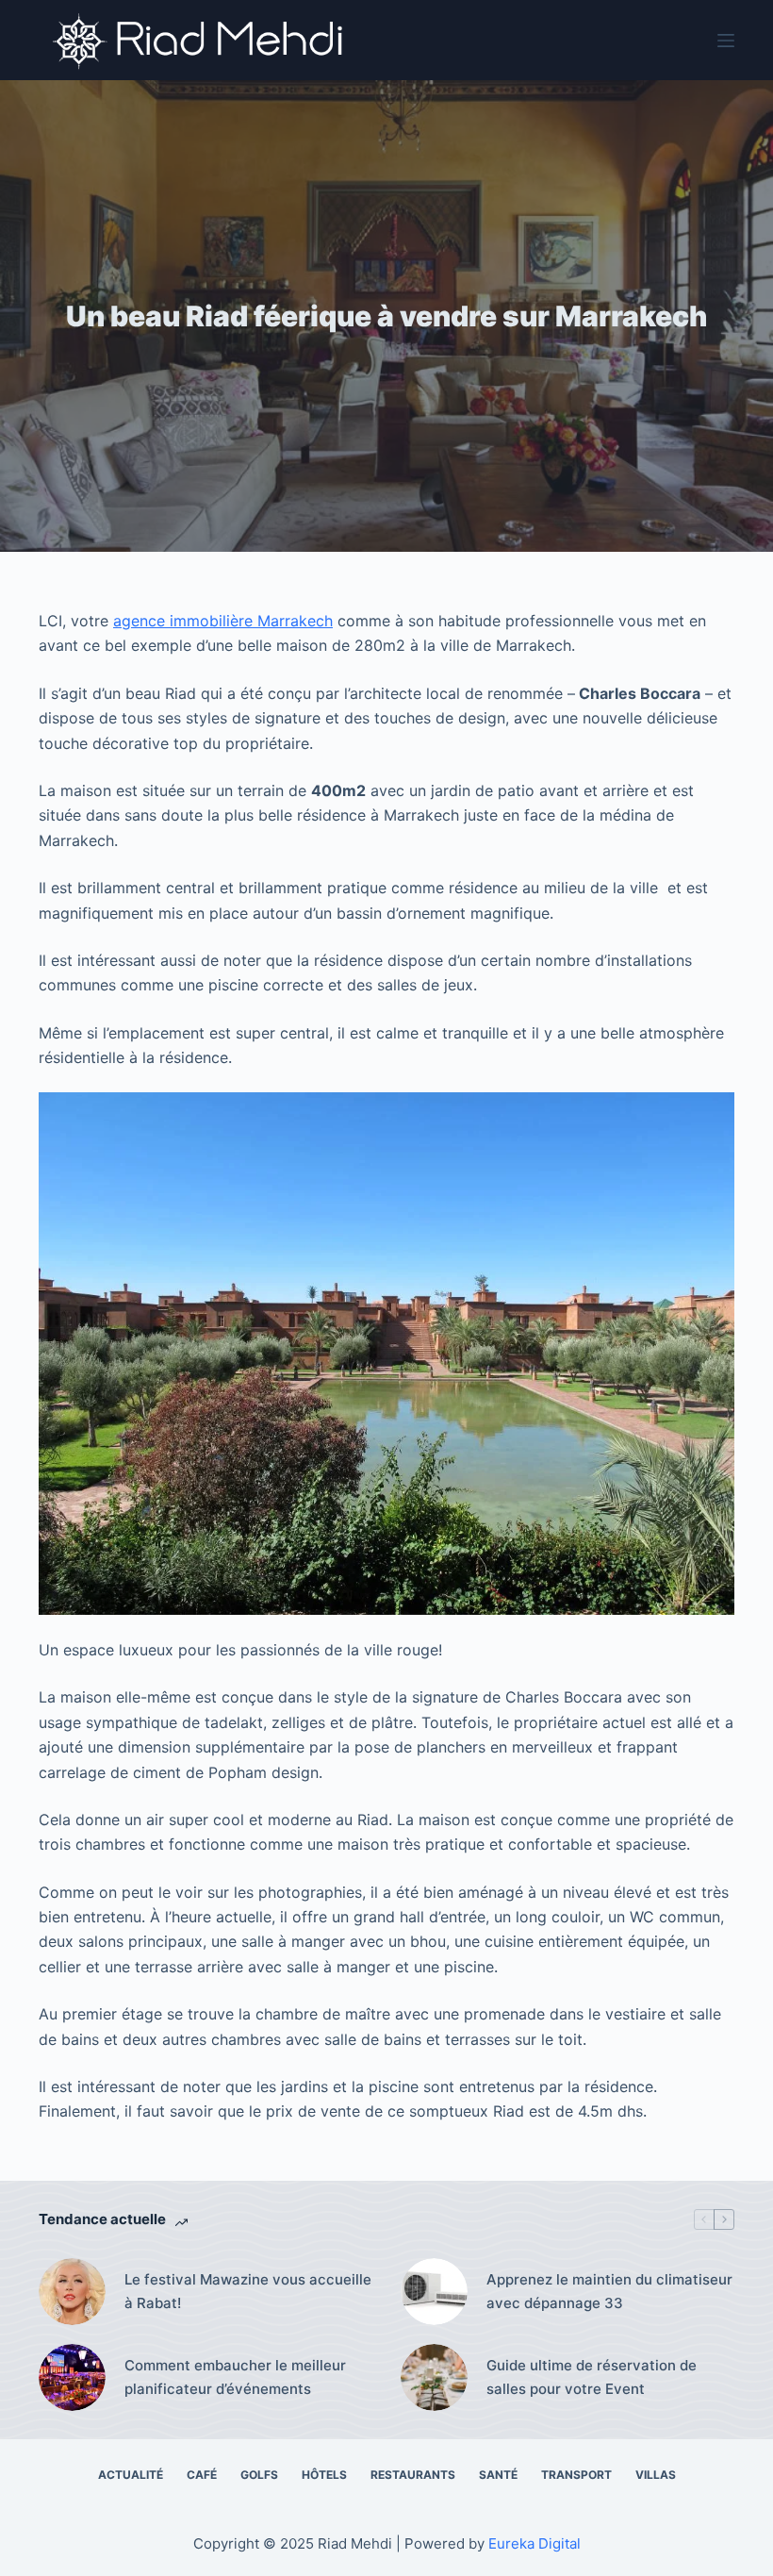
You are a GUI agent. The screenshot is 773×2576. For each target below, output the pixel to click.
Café (202, 2475)
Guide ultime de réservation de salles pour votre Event (592, 2377)
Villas (656, 2475)
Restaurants (413, 2475)
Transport (576, 2475)
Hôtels (324, 2475)
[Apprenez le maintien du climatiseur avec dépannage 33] (434, 2292)
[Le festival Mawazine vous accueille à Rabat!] (72, 2292)
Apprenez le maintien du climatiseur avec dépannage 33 (609, 2291)
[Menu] (726, 41)
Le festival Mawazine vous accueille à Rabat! (248, 2291)
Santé (498, 2475)
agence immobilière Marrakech (223, 621)
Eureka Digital (535, 2543)
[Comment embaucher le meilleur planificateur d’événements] (72, 2377)
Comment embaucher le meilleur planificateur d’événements (235, 2377)
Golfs (259, 2475)
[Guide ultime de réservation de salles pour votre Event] (434, 2377)
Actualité (131, 2475)
